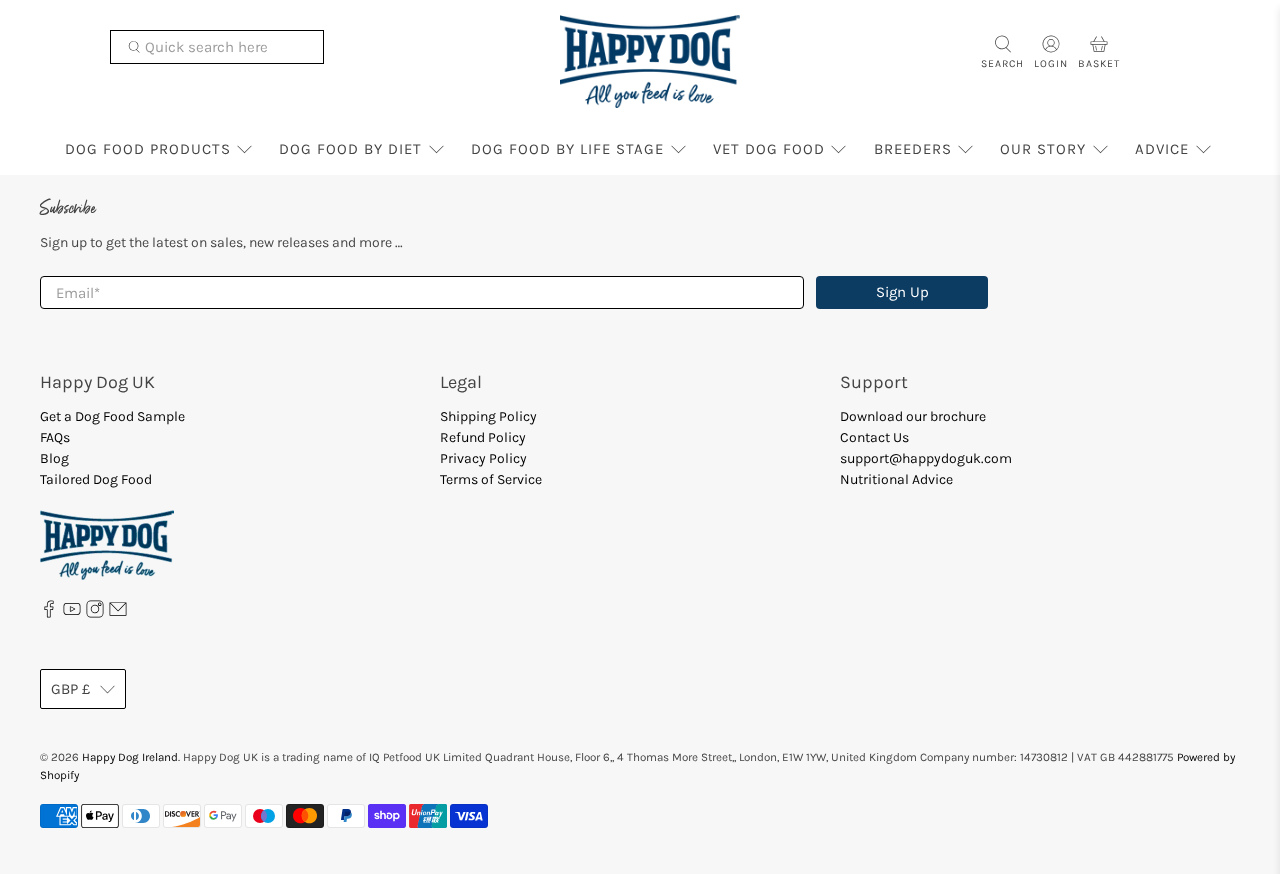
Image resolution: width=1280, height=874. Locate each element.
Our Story (1043, 149)
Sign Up (902, 292)
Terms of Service (491, 479)
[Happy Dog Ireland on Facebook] (49, 613)
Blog (54, 458)
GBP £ (70, 689)
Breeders (913, 149)
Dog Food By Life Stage (567, 149)
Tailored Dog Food (96, 479)
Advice (1162, 149)
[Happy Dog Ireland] (650, 61)
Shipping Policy (488, 416)
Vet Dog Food (769, 149)
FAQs (55, 437)
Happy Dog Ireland (130, 757)
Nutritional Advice (896, 479)
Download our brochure (913, 416)
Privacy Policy (483, 458)
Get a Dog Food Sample (112, 416)
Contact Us (874, 437)
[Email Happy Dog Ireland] (118, 613)
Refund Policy (483, 437)
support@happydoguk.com (926, 458)
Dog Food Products (148, 149)
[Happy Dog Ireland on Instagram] (95, 613)
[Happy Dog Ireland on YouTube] (72, 613)
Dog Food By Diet (350, 149)
